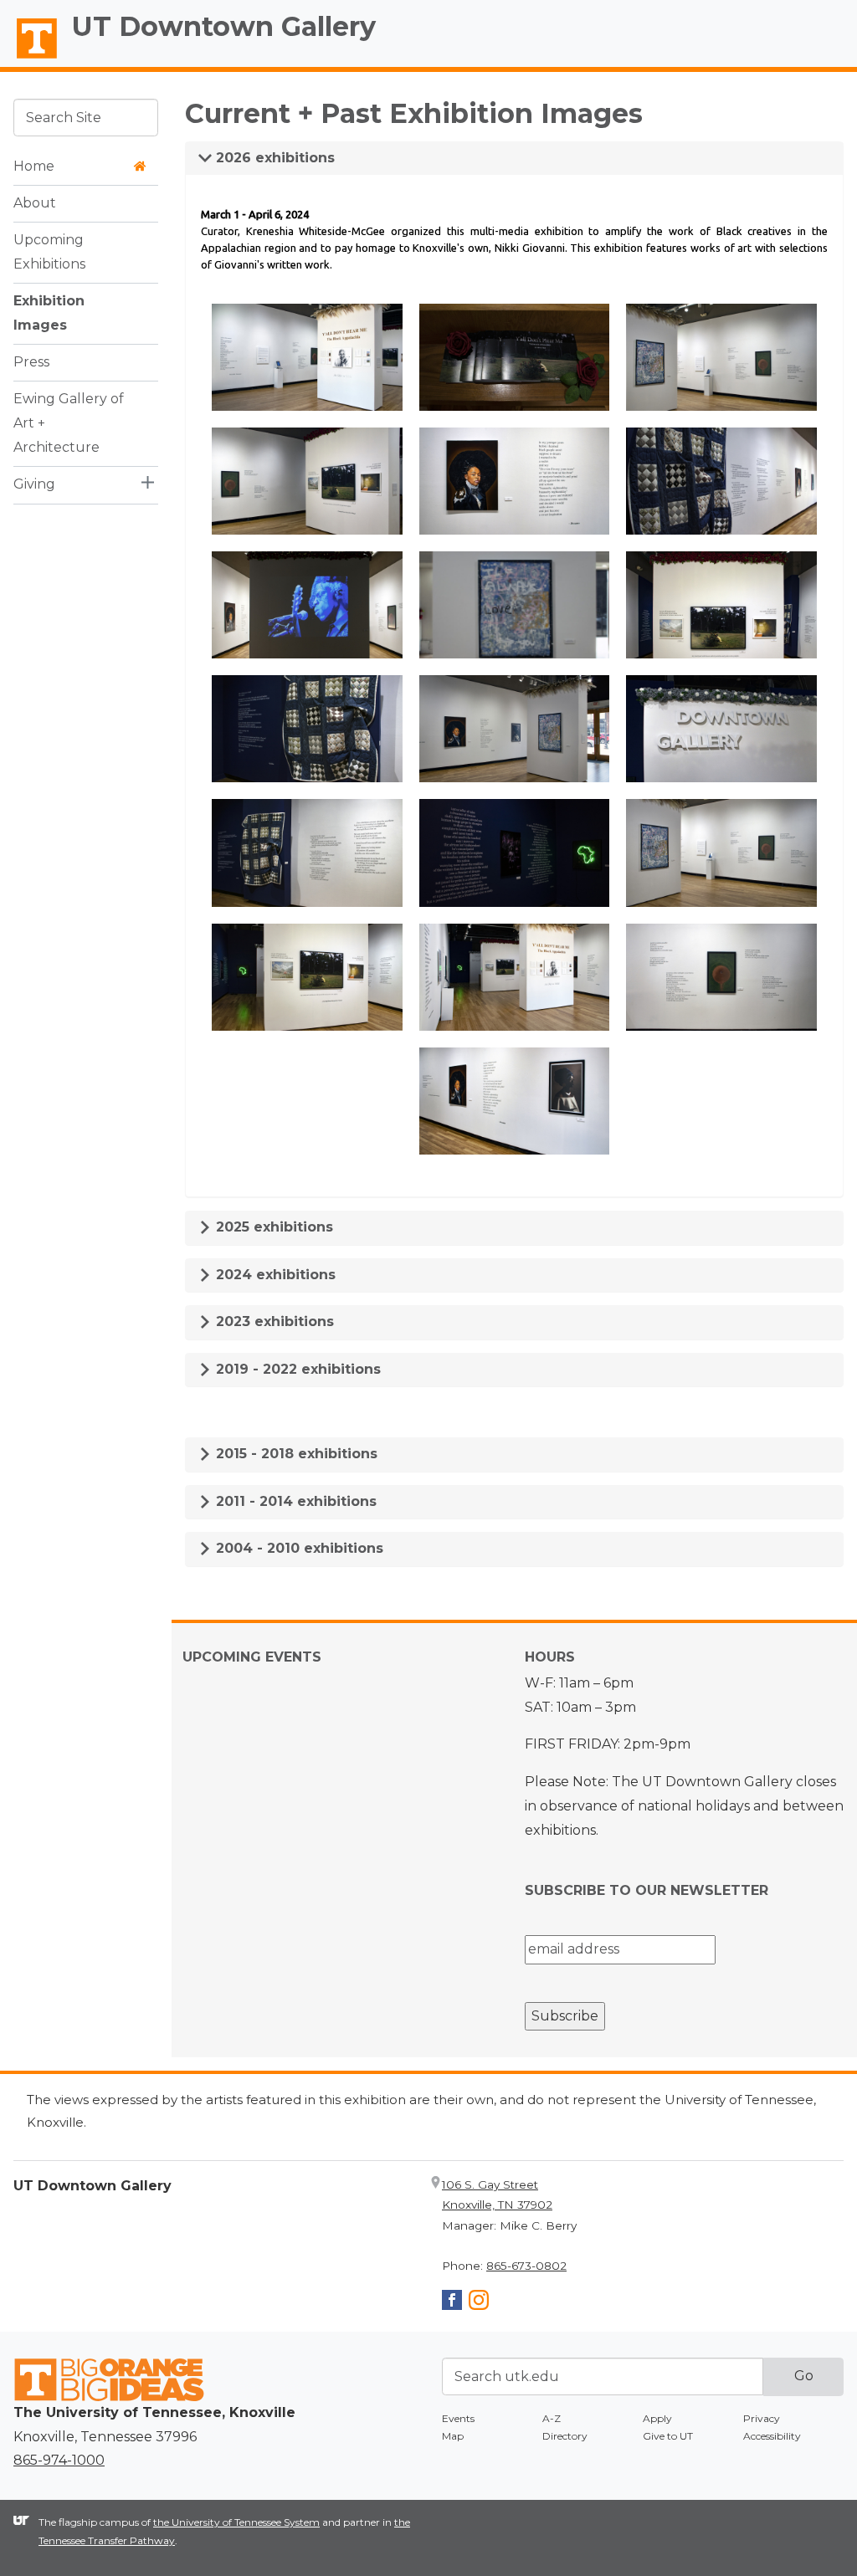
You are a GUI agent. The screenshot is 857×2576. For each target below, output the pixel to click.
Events (458, 2418)
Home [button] (34, 166)
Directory (565, 2436)
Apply (657, 2418)
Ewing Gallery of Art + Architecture (69, 423)
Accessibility (772, 2436)
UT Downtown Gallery (224, 26)
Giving (34, 484)
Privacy (762, 2418)
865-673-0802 (526, 2266)
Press (31, 362)
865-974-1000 (59, 2460)
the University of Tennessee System (236, 2522)
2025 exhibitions (272, 1227)
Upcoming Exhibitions (49, 252)
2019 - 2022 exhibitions (296, 1369)
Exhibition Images (49, 313)
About (35, 203)
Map (453, 2436)
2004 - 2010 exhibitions (298, 1548)
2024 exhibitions (274, 1275)
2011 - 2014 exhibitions (294, 1501)
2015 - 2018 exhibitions (295, 1454)
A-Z (552, 2418)
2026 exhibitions (273, 158)
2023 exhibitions (273, 1321)
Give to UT (668, 2436)
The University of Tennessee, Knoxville (29, 59)
